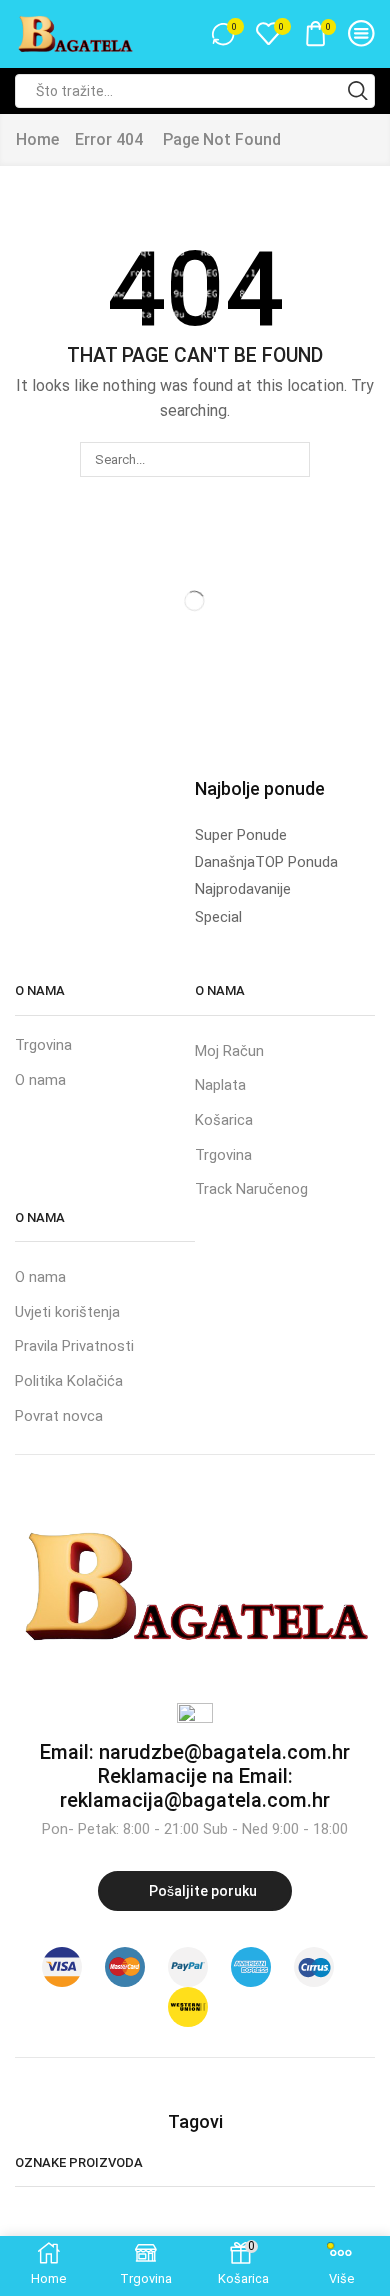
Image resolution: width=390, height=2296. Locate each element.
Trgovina (43, 1045)
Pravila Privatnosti (74, 1346)
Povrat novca (59, 1416)
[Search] (292, 459)
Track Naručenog (251, 1189)
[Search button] (358, 91)
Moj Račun (229, 1051)
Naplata (220, 1085)
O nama (40, 1080)
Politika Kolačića (69, 1381)
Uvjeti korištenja (67, 1312)
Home (37, 139)
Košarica (224, 1120)
